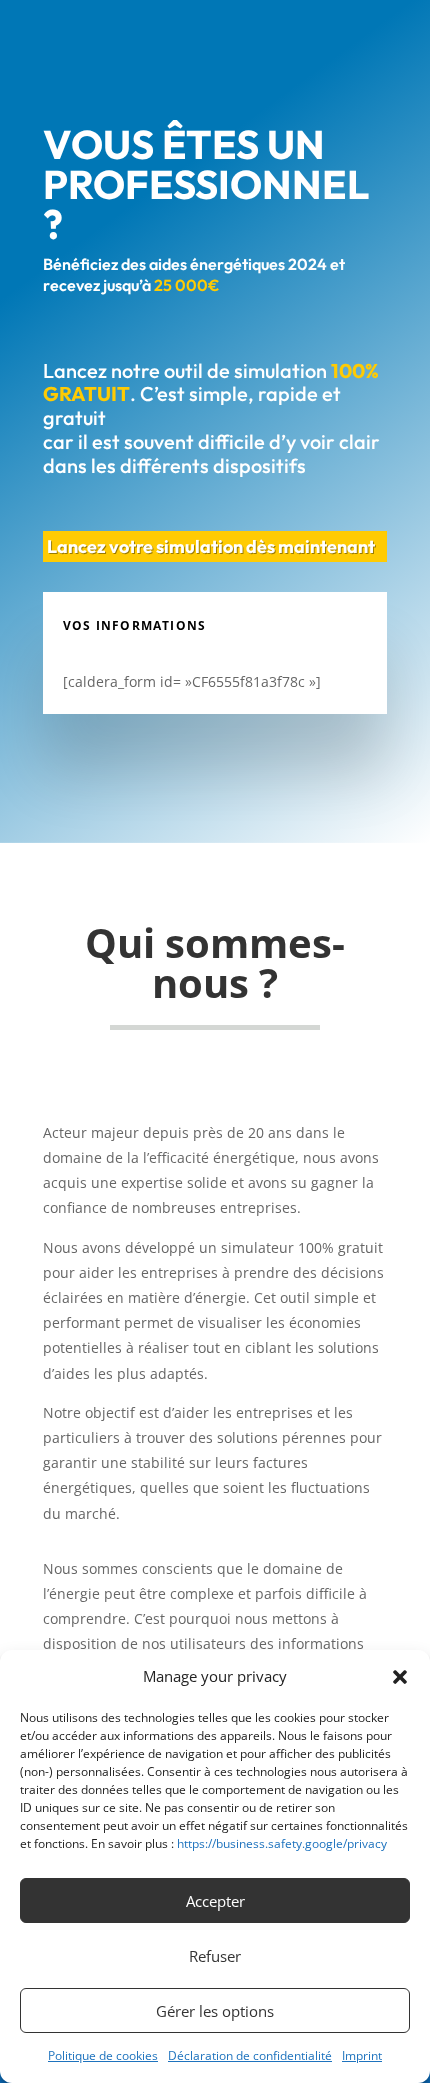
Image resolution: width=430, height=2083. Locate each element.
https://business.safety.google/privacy (282, 1843)
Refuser (215, 1956)
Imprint (362, 2055)
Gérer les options (215, 2011)
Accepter (215, 1901)
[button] (400, 1677)
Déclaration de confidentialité (250, 2055)
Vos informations (134, 625)
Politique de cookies (103, 2055)
